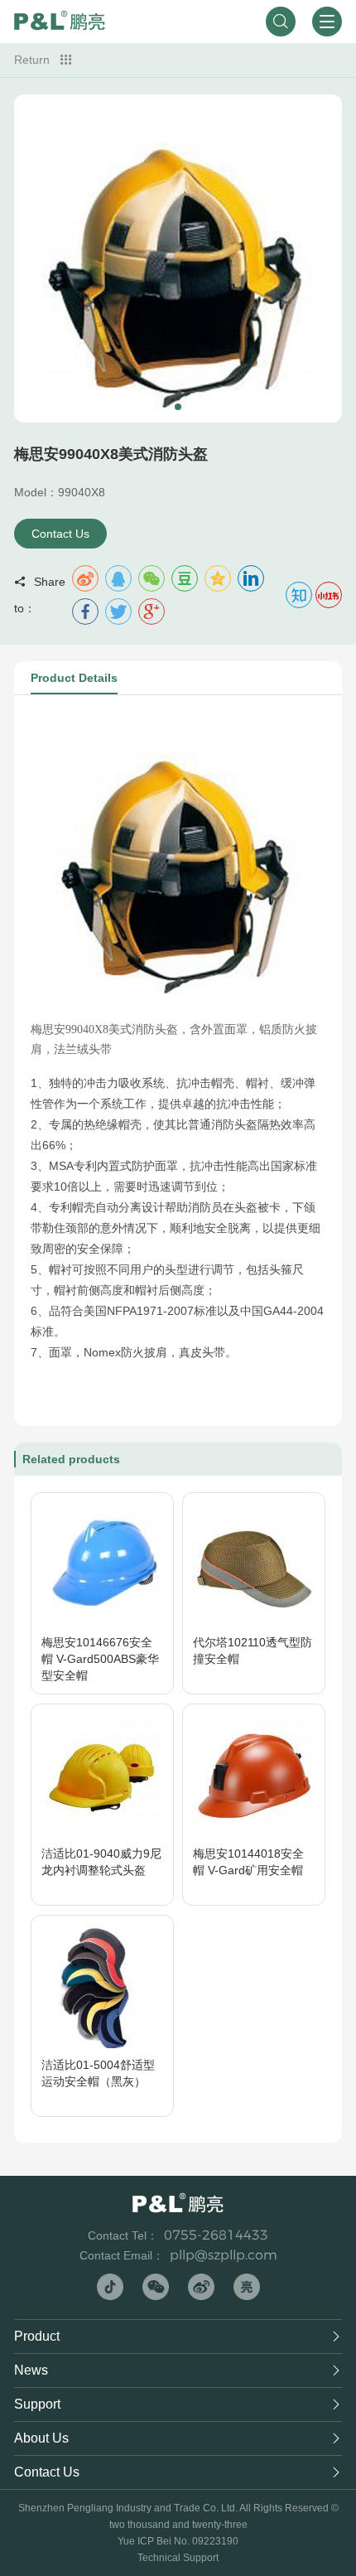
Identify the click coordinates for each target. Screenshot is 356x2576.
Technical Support (178, 2558)
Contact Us (60, 534)
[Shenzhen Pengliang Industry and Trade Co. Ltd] (60, 22)
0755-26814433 (216, 2235)
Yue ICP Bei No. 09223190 (178, 2541)
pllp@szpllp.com (224, 2255)
